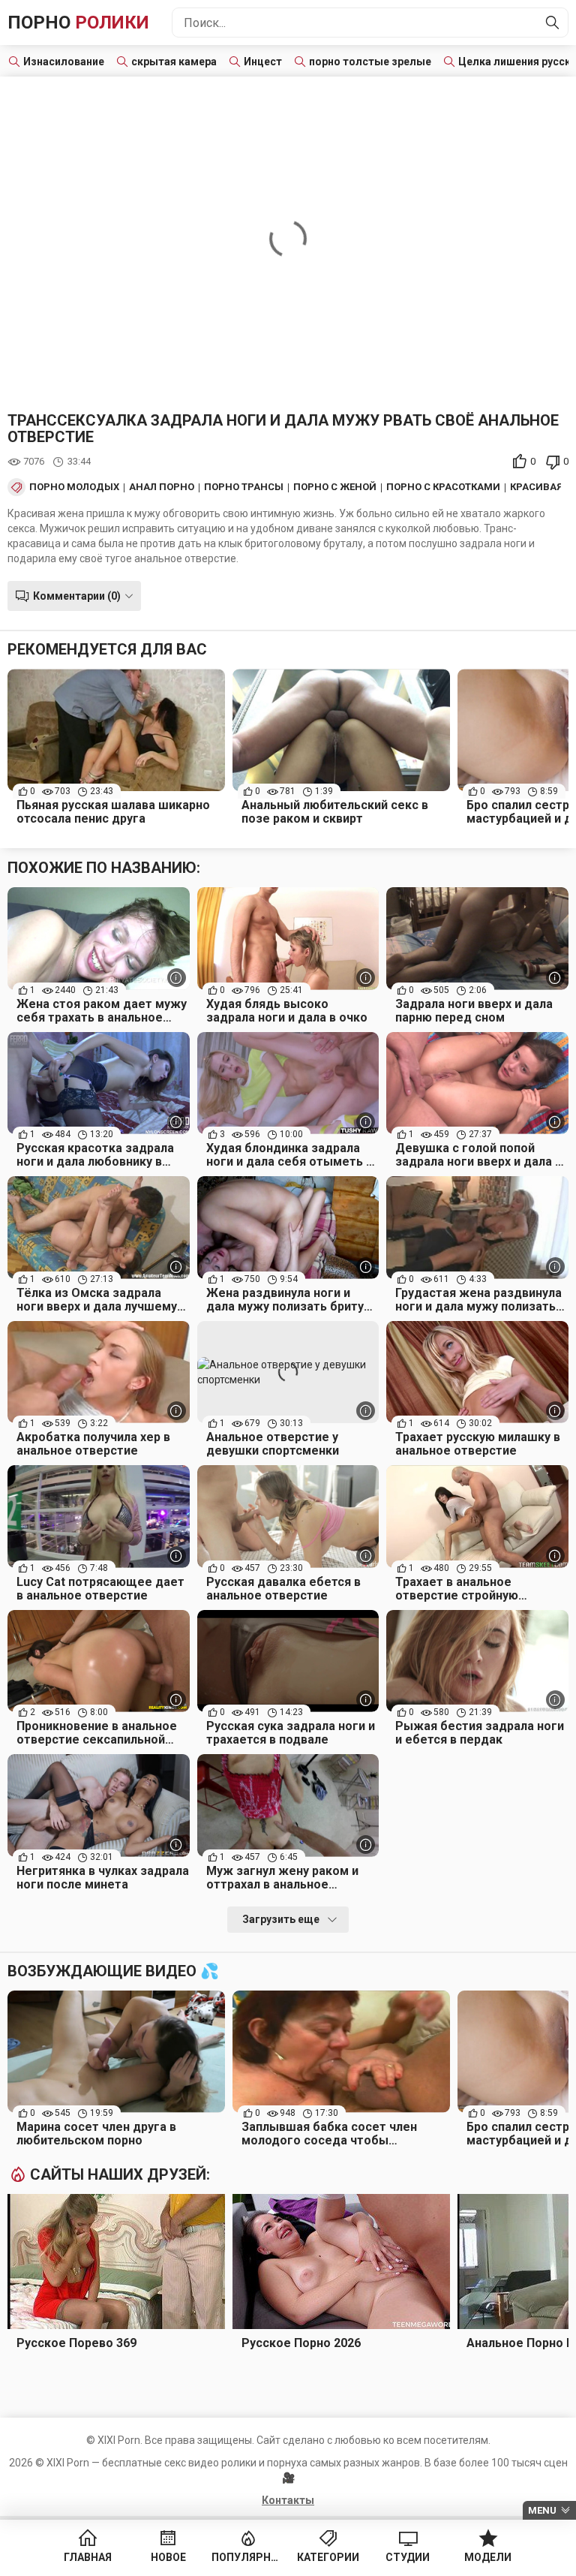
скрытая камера (174, 62)
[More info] (177, 978)
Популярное (248, 2557)
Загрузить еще (281, 1919)
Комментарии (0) (77, 596)
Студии (408, 2557)
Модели (488, 2557)
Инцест (263, 62)
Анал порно (162, 487)
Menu (542, 2510)
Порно (78, 23)
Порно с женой (335, 487)
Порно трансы (244, 487)
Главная (88, 2557)
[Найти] (553, 23)
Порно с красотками (443, 487)
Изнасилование (64, 62)
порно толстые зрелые (370, 62)
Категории (328, 2557)
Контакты (288, 2500)
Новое (168, 2557)
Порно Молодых (74, 487)
